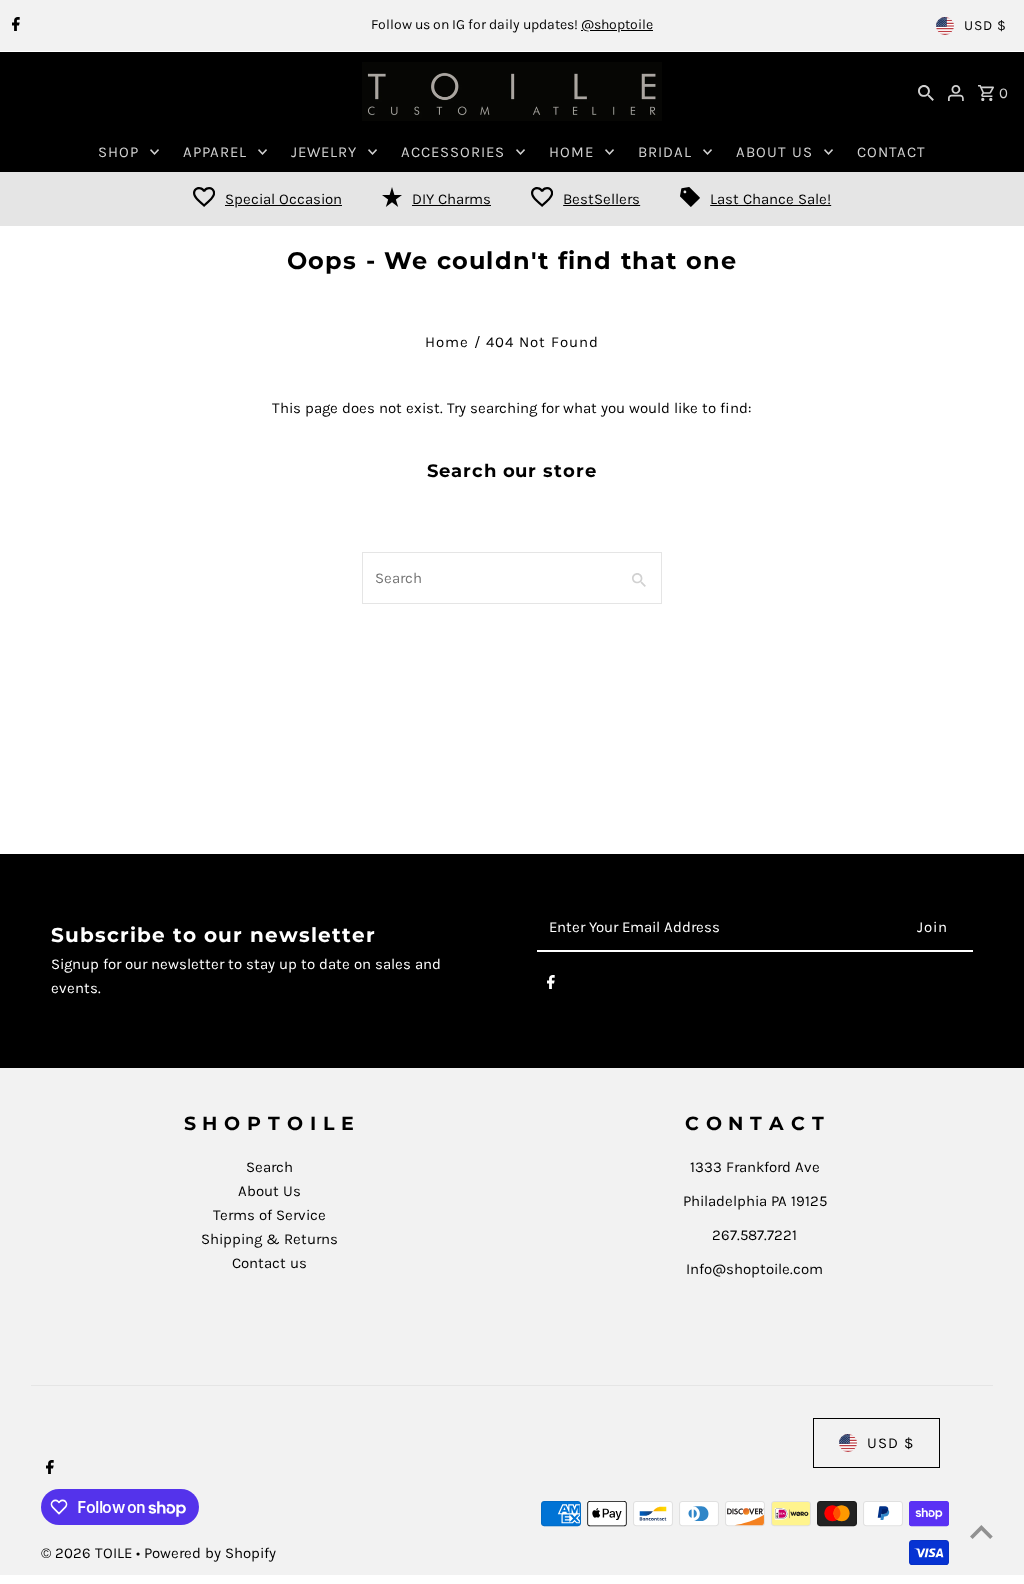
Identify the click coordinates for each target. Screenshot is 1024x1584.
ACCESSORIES (453, 152)
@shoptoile (617, 24)
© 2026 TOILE (88, 1553)
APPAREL (215, 152)
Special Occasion (283, 199)
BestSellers (601, 199)
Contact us (269, 1263)
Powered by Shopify (210, 1553)
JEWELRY (324, 152)
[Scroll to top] (981, 1531)
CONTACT (891, 152)
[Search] (926, 92)
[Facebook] (13, 26)
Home (447, 342)
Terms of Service (269, 1215)
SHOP (118, 152)
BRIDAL (665, 152)
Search (269, 1167)
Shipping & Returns (269, 1239)
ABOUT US (774, 152)
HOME (571, 152)
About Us (269, 1191)
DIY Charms (451, 199)
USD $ (985, 25)
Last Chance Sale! (770, 199)
